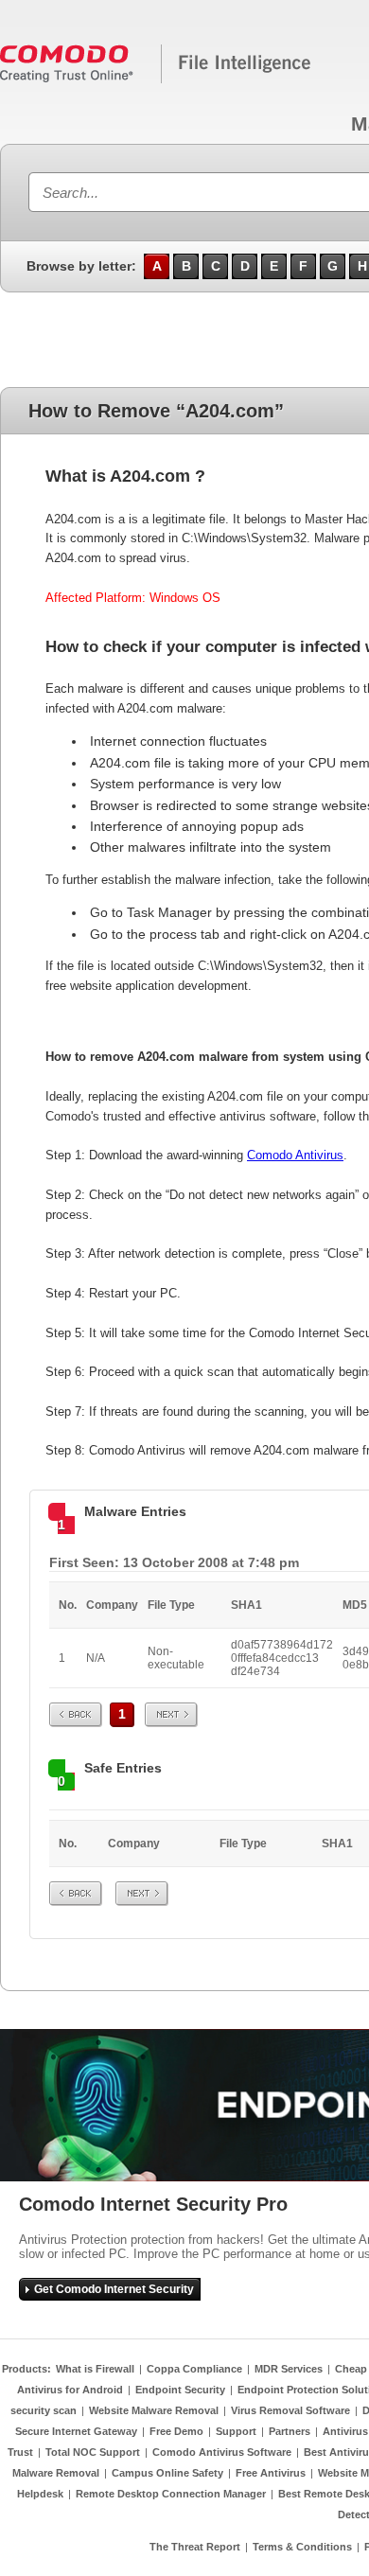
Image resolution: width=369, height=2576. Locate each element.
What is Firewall (95, 2369)
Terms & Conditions (302, 2547)
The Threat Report (195, 2547)
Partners (290, 2431)
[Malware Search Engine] (156, 79)
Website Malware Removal (154, 2410)
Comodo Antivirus (295, 1155)
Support (236, 2431)
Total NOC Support (93, 2452)
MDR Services (289, 2369)
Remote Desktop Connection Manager (171, 2494)
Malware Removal (56, 2473)
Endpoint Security (180, 2390)
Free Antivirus (271, 2473)
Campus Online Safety (167, 2473)
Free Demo (176, 2431)
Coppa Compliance (194, 2369)
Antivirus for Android (70, 2390)
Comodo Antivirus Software (222, 2452)
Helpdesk (40, 2494)
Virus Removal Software (290, 2410)
